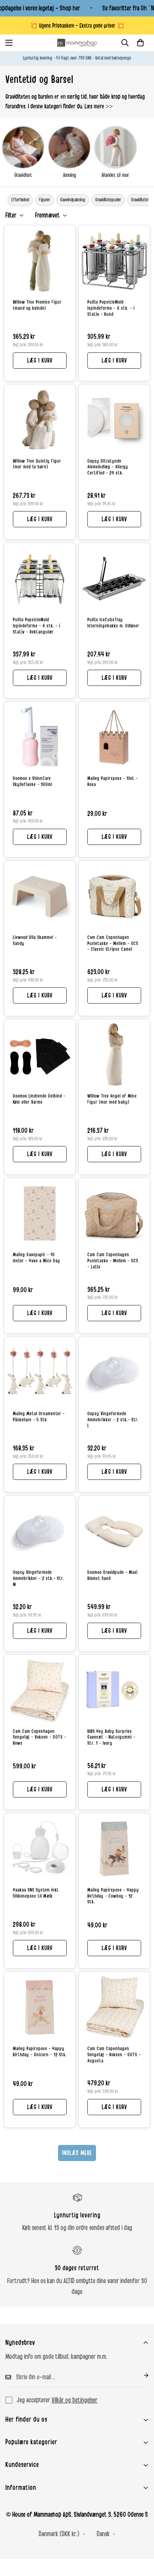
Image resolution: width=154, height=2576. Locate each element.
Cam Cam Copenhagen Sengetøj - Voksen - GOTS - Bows (40, 1738)
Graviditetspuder (108, 200)
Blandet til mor (115, 175)
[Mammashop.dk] (77, 43)
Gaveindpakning (73, 200)
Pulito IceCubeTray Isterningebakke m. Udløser (113, 623)
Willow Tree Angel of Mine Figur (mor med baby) (112, 1099)
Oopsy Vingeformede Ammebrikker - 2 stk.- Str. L (113, 1420)
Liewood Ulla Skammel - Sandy (35, 941)
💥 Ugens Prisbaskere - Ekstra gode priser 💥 (77, 26)
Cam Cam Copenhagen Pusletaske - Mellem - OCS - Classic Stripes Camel (113, 944)
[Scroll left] (3, 200)
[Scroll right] (151, 200)
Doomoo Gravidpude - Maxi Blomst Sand (112, 1575)
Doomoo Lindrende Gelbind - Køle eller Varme (39, 1099)
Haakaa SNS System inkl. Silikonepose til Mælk (36, 1893)
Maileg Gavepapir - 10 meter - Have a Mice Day (37, 1258)
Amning (69, 175)
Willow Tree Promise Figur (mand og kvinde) (37, 305)
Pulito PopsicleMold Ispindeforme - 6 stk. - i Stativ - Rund (111, 308)
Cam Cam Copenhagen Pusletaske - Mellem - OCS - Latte (113, 1261)
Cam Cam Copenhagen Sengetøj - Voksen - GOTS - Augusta (114, 2055)
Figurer (45, 200)
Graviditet (23, 175)
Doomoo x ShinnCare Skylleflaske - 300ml (33, 782)
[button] (140, 43)
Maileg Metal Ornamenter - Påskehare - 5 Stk (39, 1417)
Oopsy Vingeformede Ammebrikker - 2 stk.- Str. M (38, 1579)
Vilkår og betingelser (74, 2400)
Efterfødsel (20, 200)
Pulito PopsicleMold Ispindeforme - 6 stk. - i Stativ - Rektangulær (37, 626)
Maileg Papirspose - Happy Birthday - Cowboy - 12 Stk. (113, 1896)
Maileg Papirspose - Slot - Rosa (113, 782)
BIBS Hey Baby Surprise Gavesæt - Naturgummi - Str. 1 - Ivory (111, 1738)
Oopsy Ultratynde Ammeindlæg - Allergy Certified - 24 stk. (108, 467)
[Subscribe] (140, 2375)
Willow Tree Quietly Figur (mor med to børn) (37, 464)
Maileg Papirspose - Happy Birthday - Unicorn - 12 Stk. (40, 2052)
